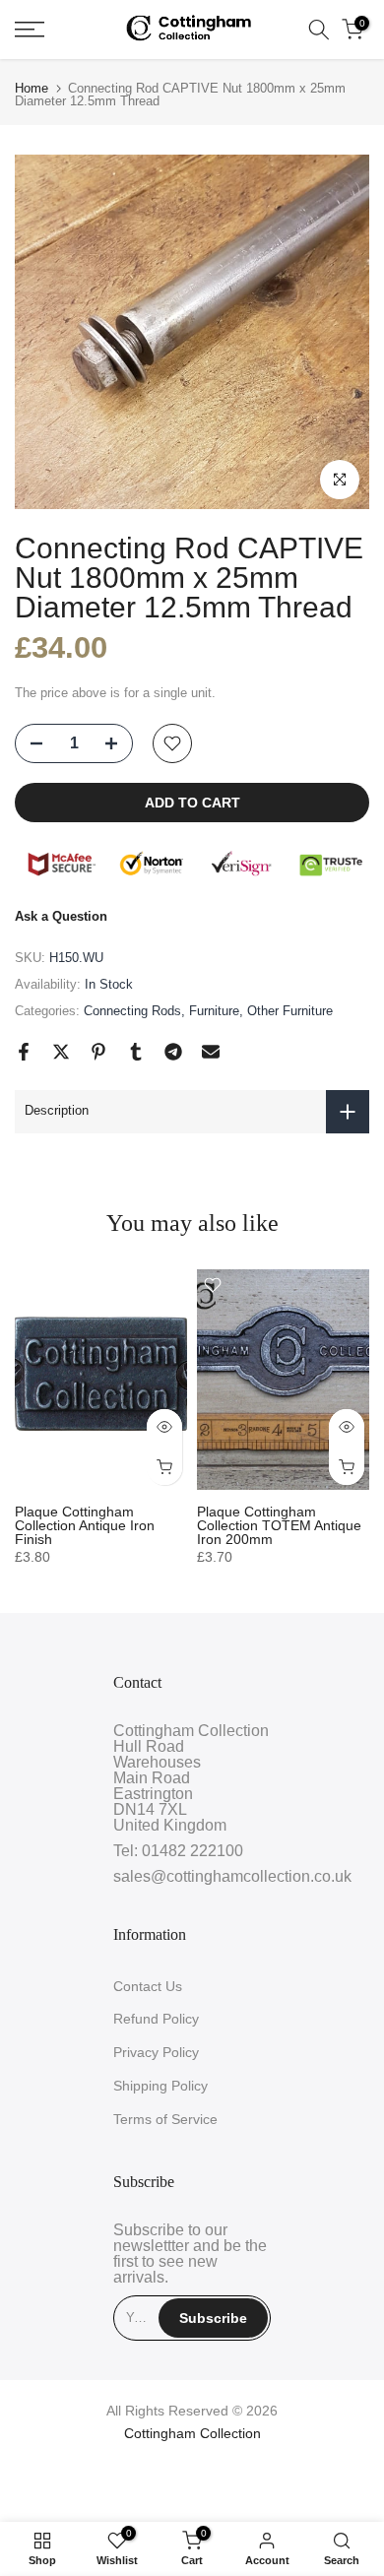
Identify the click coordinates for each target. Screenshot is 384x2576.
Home (32, 88)
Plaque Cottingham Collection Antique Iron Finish (85, 1525)
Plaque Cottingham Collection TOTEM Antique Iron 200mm (279, 1525)
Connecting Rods (132, 1011)
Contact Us (148, 1986)
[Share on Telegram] (173, 1052)
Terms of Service (165, 2119)
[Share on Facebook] (24, 1052)
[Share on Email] (211, 1052)
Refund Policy (156, 2019)
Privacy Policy (156, 2052)
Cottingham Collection (192, 2433)
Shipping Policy (160, 2086)
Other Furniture (290, 1011)
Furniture (214, 1011)
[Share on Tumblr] (136, 1052)
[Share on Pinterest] (98, 1052)
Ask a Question (61, 916)
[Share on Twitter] (61, 1052)
